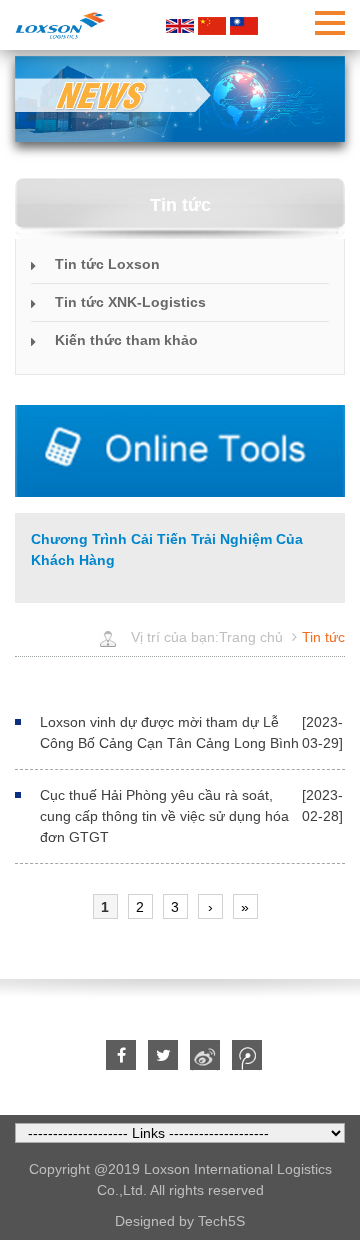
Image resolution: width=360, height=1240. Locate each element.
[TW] (244, 25)
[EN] (180, 25)
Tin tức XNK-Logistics (130, 302)
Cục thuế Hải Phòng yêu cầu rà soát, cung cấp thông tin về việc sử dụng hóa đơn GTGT (164, 816)
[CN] (212, 25)
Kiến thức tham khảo (126, 340)
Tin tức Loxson (107, 264)
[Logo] (60, 25)
